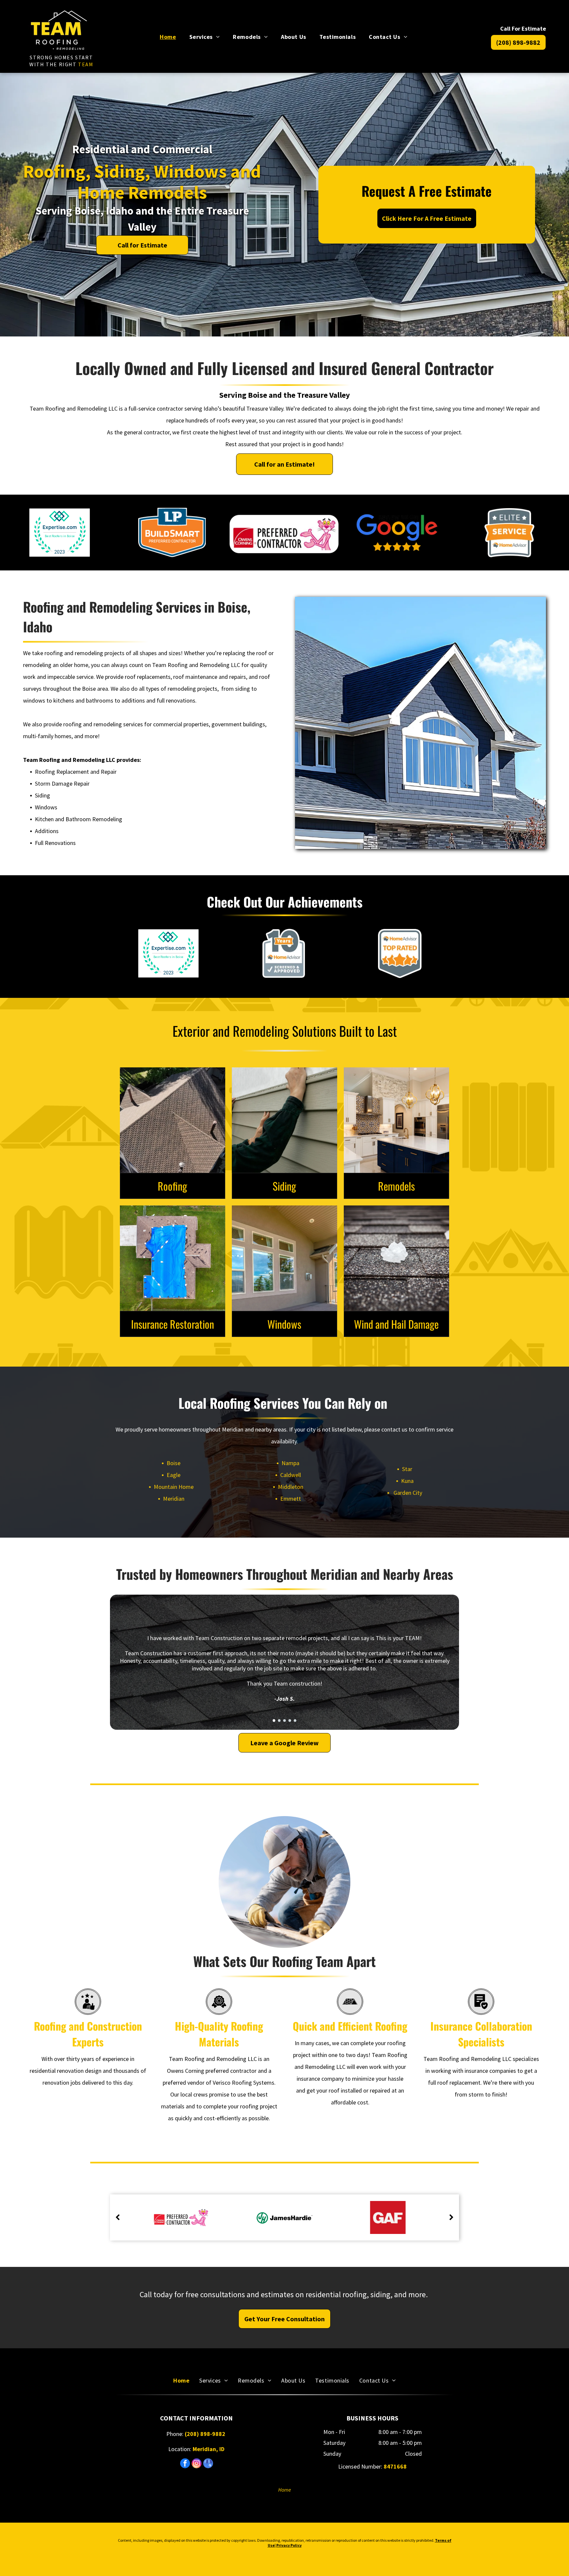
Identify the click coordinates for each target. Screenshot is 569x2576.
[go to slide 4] (290, 1721)
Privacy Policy (289, 2545)
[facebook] (185, 2464)
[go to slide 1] (274, 1721)
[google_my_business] (208, 2464)
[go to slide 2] (279, 1721)
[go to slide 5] (295, 1721)
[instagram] (197, 2464)
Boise (174, 1463)
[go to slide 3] (284, 1721)
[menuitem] (168, 36)
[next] (451, 2217)
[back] (118, 2217)
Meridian (174, 1499)
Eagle (174, 1475)
